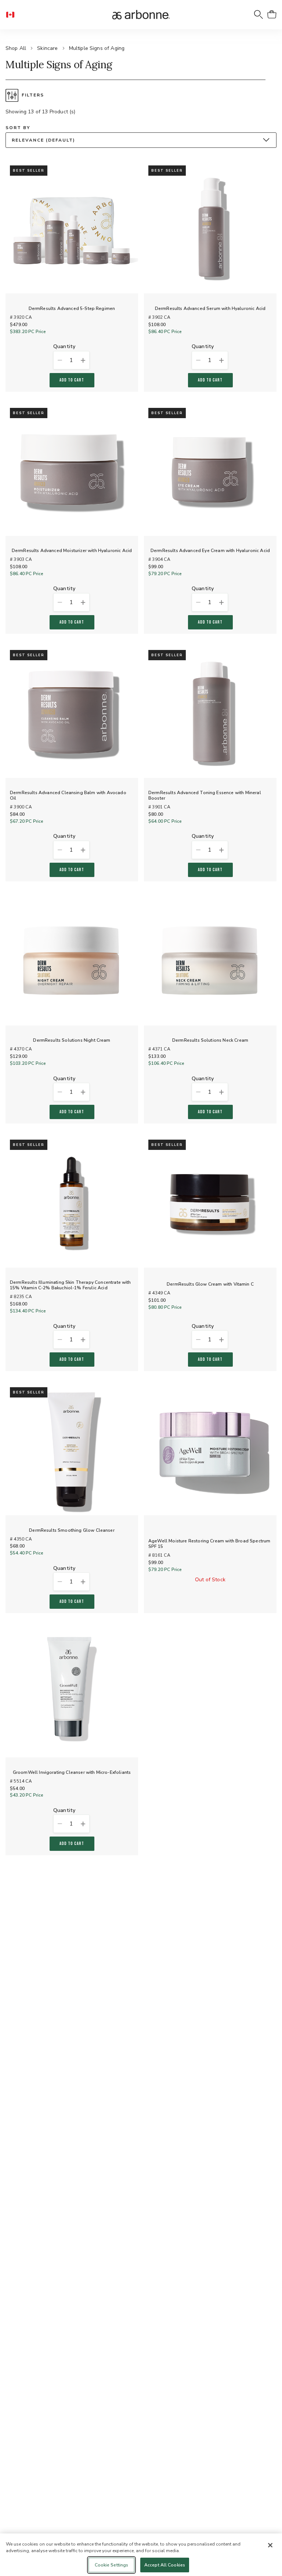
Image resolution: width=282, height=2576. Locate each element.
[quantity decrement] (59, 360)
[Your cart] (272, 15)
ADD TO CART (72, 380)
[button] (13, 15)
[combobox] (141, 140)
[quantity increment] (83, 360)
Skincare (47, 48)
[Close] (270, 2545)
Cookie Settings (112, 2565)
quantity (64, 347)
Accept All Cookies (165, 2565)
